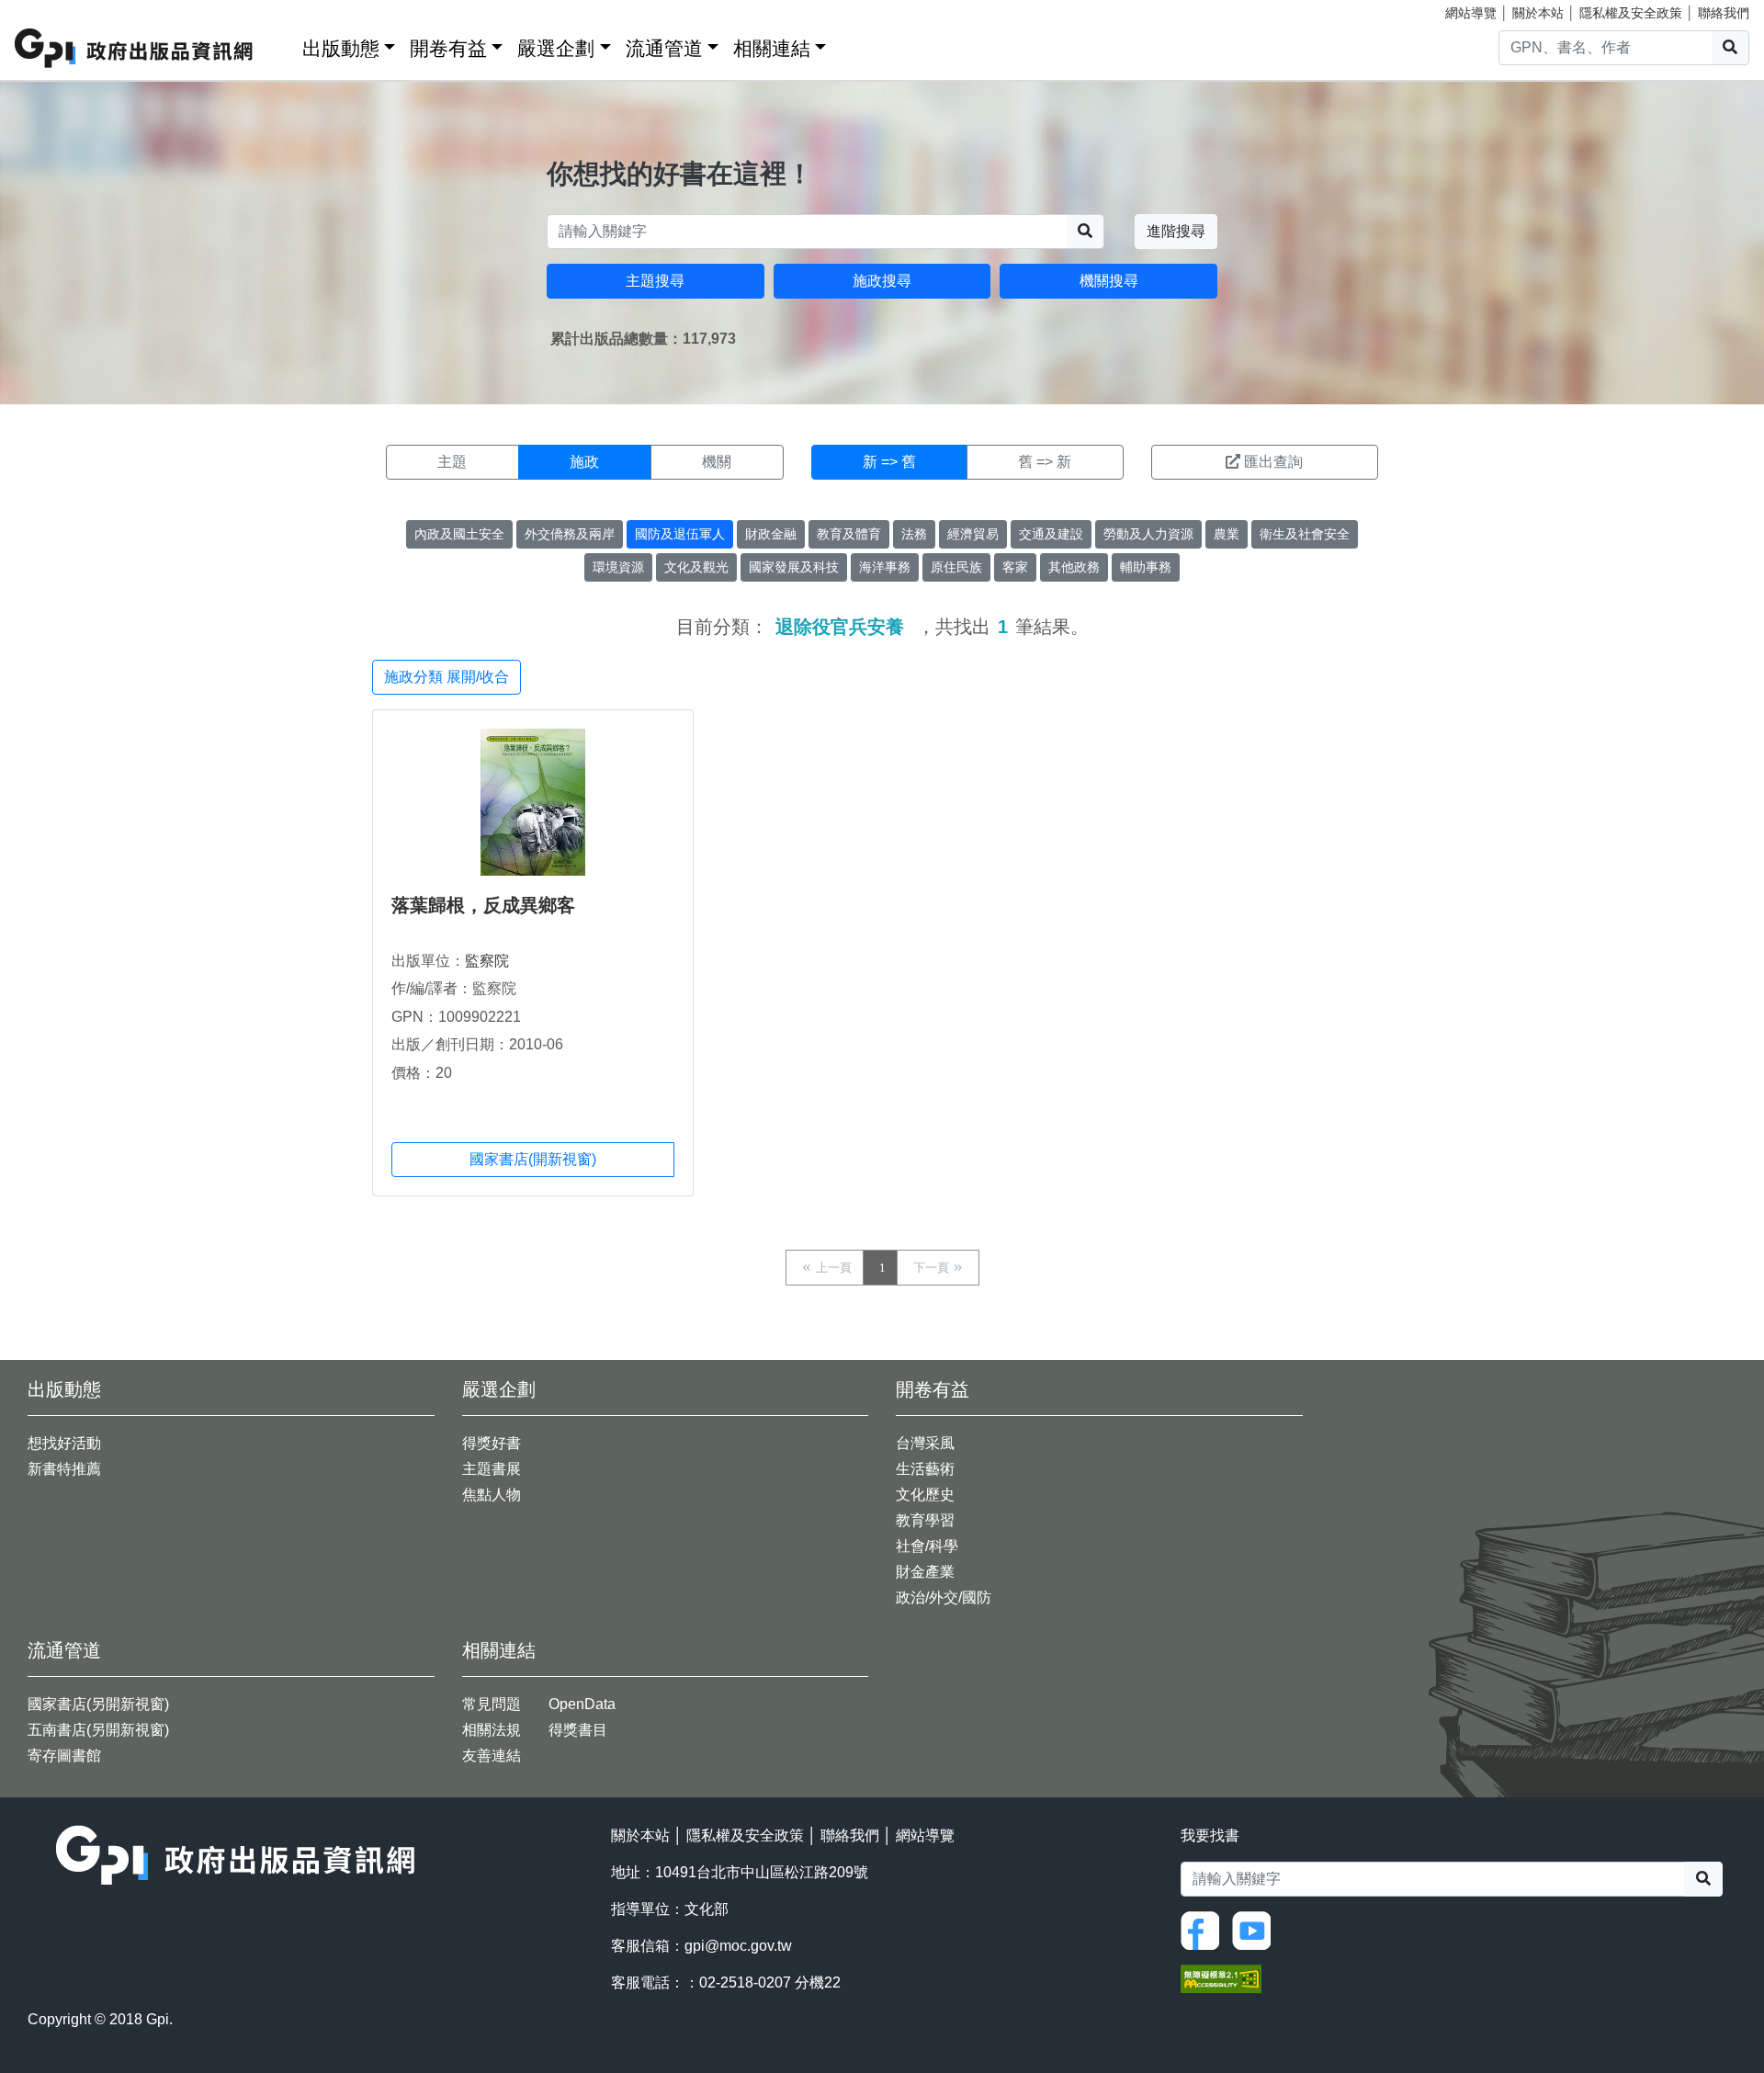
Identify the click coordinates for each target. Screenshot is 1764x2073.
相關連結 (772, 48)
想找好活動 (64, 1443)
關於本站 (1538, 13)
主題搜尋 (655, 281)
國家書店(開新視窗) (533, 1159)
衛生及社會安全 (1305, 534)
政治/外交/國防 (944, 1597)
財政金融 (771, 534)
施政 (584, 462)
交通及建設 (1051, 534)
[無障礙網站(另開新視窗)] (1221, 1977)
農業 (1227, 534)
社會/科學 (927, 1546)
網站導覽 (1471, 13)
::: (282, 45)
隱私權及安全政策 (1631, 13)
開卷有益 (448, 48)
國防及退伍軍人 (680, 534)
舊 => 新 (1045, 462)
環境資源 (618, 567)
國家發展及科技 (794, 567)
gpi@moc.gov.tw (738, 1946)
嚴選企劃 (556, 48)
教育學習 (925, 1520)
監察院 (487, 961)
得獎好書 (492, 1443)
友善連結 (492, 1756)
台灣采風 (925, 1443)
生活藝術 (925, 1469)
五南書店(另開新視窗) (98, 1730)
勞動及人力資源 (1148, 534)
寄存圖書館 (64, 1756)
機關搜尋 (1109, 281)
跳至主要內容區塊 (51, 9)
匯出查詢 (1273, 462)
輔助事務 (1146, 567)
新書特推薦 (64, 1469)
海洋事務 (885, 567)
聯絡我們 (1724, 13)
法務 (914, 534)
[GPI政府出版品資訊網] (135, 48)
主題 (452, 462)
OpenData (582, 1704)
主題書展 (492, 1469)
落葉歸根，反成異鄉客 (483, 905)
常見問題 (492, 1704)
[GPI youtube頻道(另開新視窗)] (1256, 1929)
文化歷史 (925, 1495)
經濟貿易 (973, 534)
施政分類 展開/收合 (447, 677)
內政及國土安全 (459, 534)
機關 (717, 462)
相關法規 (492, 1730)
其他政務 (1074, 567)
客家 (1015, 567)
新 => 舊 (889, 462)
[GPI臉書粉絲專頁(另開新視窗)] (1204, 1929)
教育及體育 (849, 534)
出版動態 (341, 48)
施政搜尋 (882, 281)
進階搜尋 (1176, 231)
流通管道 (664, 48)
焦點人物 (492, 1495)
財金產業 (925, 1572)
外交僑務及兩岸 (570, 534)
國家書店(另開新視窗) (98, 1704)
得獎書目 (578, 1730)
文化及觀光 (696, 567)
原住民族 (956, 567)
